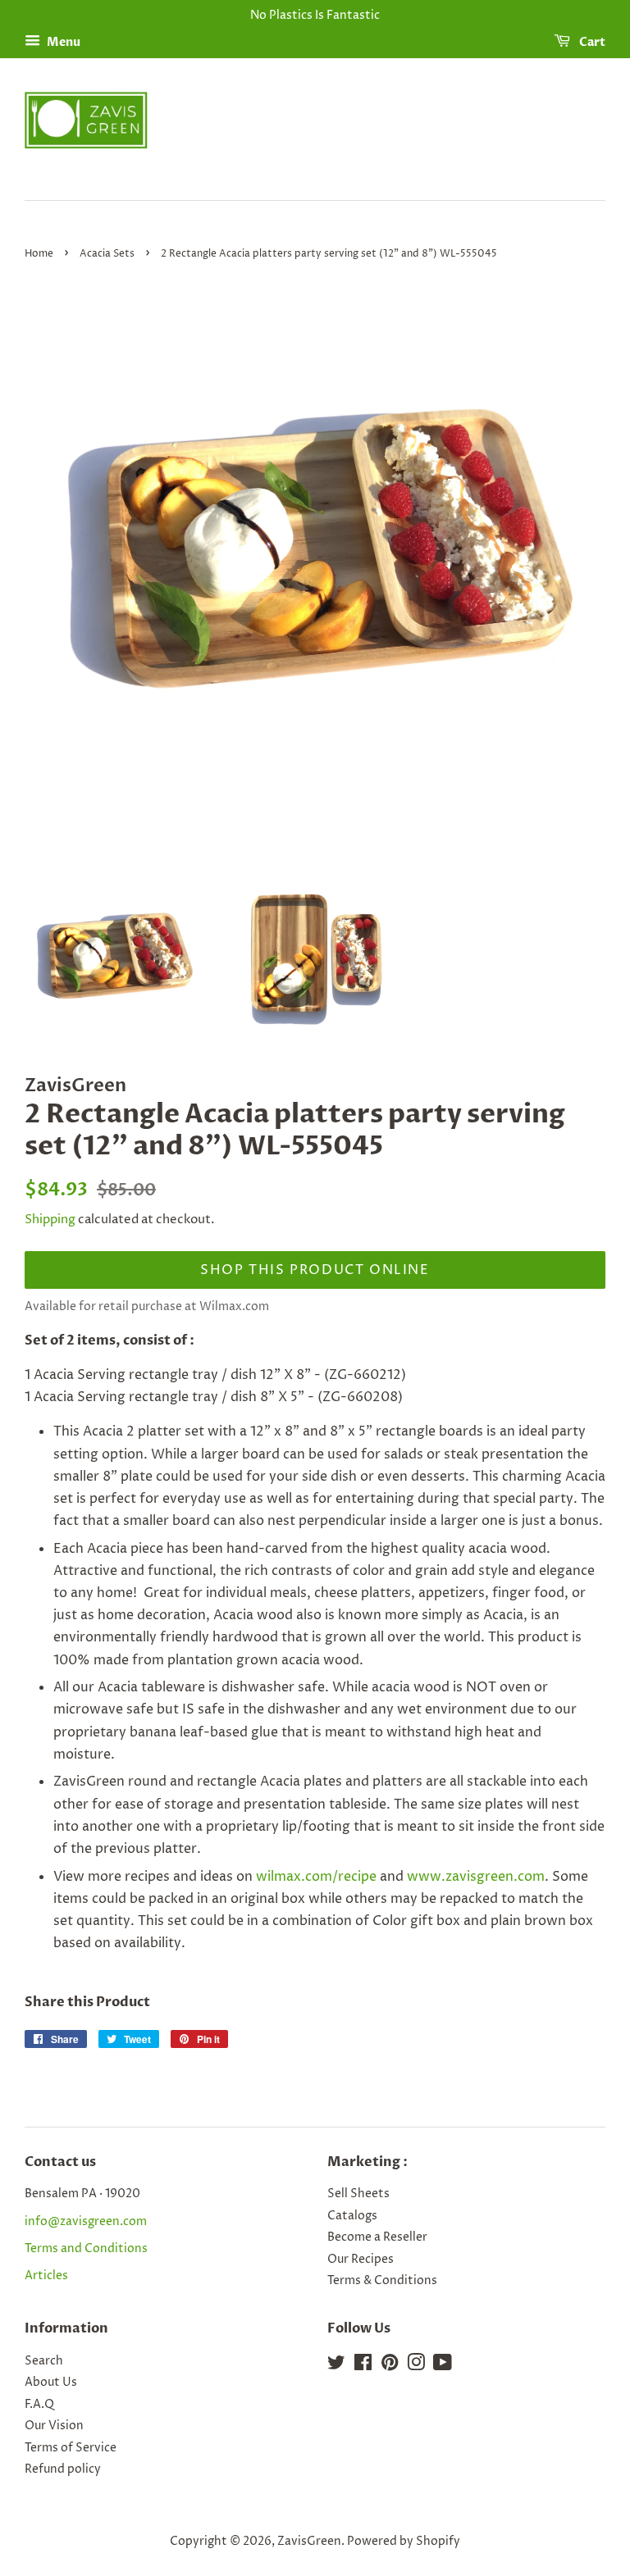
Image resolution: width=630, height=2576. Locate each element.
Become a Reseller (377, 2237)
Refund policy (63, 2469)
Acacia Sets (107, 254)
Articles (46, 2276)
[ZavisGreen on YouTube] (443, 2366)
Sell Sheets (358, 2194)
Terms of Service (71, 2448)
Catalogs (352, 2216)
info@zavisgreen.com (86, 2222)
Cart (591, 42)
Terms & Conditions (382, 2281)
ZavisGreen (309, 2542)
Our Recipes (361, 2260)
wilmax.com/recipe (316, 1877)
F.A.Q (39, 2405)
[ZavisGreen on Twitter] (336, 2366)
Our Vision (54, 2426)
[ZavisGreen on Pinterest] (390, 2366)
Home (39, 254)
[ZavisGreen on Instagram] (416, 2366)
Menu (62, 42)
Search (44, 2361)
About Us (51, 2383)
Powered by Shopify (404, 2542)
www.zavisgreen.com (476, 1877)
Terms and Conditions (86, 2249)
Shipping (50, 1220)
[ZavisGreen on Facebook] (363, 2366)
